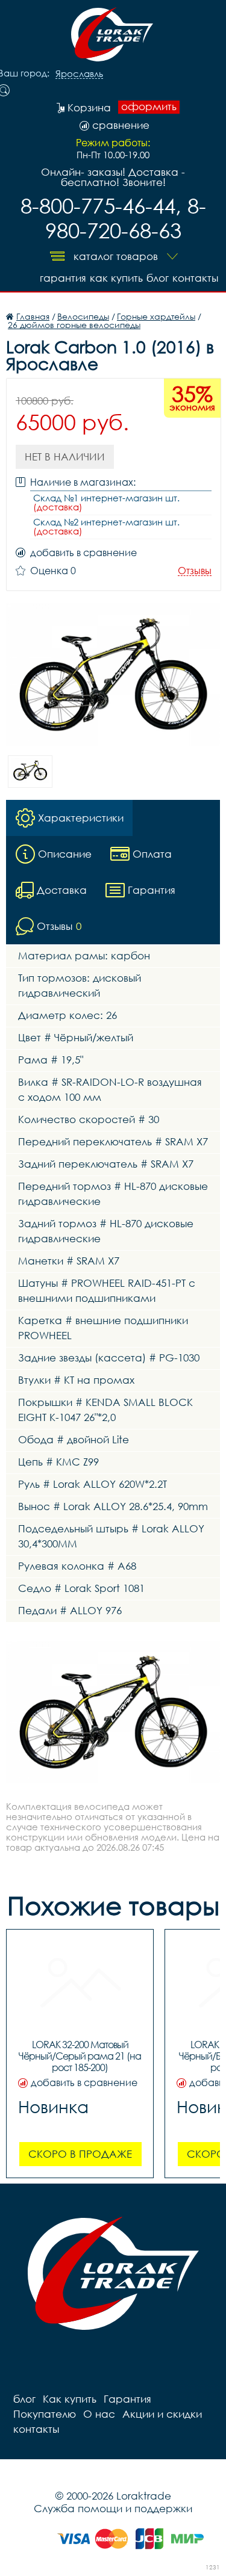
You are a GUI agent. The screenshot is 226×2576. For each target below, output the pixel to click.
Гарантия (63, 278)
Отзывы (195, 571)
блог (158, 278)
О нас (99, 2414)
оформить (149, 107)
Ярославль (79, 74)
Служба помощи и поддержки (113, 2508)
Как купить (116, 278)
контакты (195, 278)
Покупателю (45, 2414)
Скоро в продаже (80, 2154)
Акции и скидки (162, 2414)
